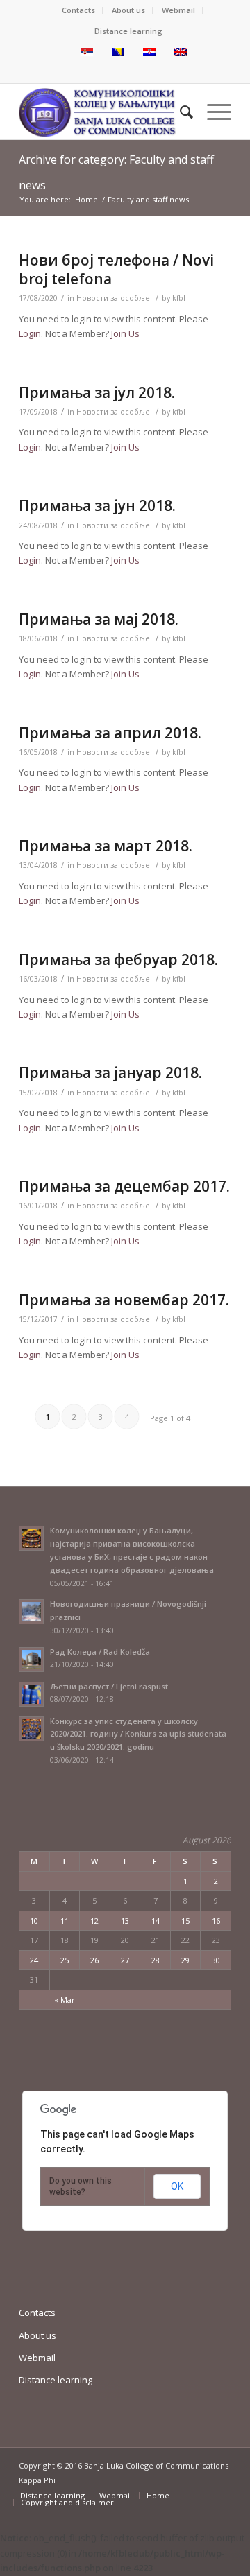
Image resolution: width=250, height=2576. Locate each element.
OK (177, 2186)
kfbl (179, 298)
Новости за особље (113, 298)
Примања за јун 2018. (97, 505)
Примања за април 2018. (110, 733)
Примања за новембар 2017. (124, 1300)
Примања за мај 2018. (99, 619)
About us (128, 10)
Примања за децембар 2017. (124, 1186)
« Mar (65, 2000)
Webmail (178, 10)
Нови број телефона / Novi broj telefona (116, 269)
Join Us (125, 333)
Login (30, 333)
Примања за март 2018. (106, 846)
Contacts (78, 10)
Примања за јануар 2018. (110, 1072)
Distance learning (128, 31)
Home (86, 199)
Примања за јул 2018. (97, 392)
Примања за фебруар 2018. (118, 959)
